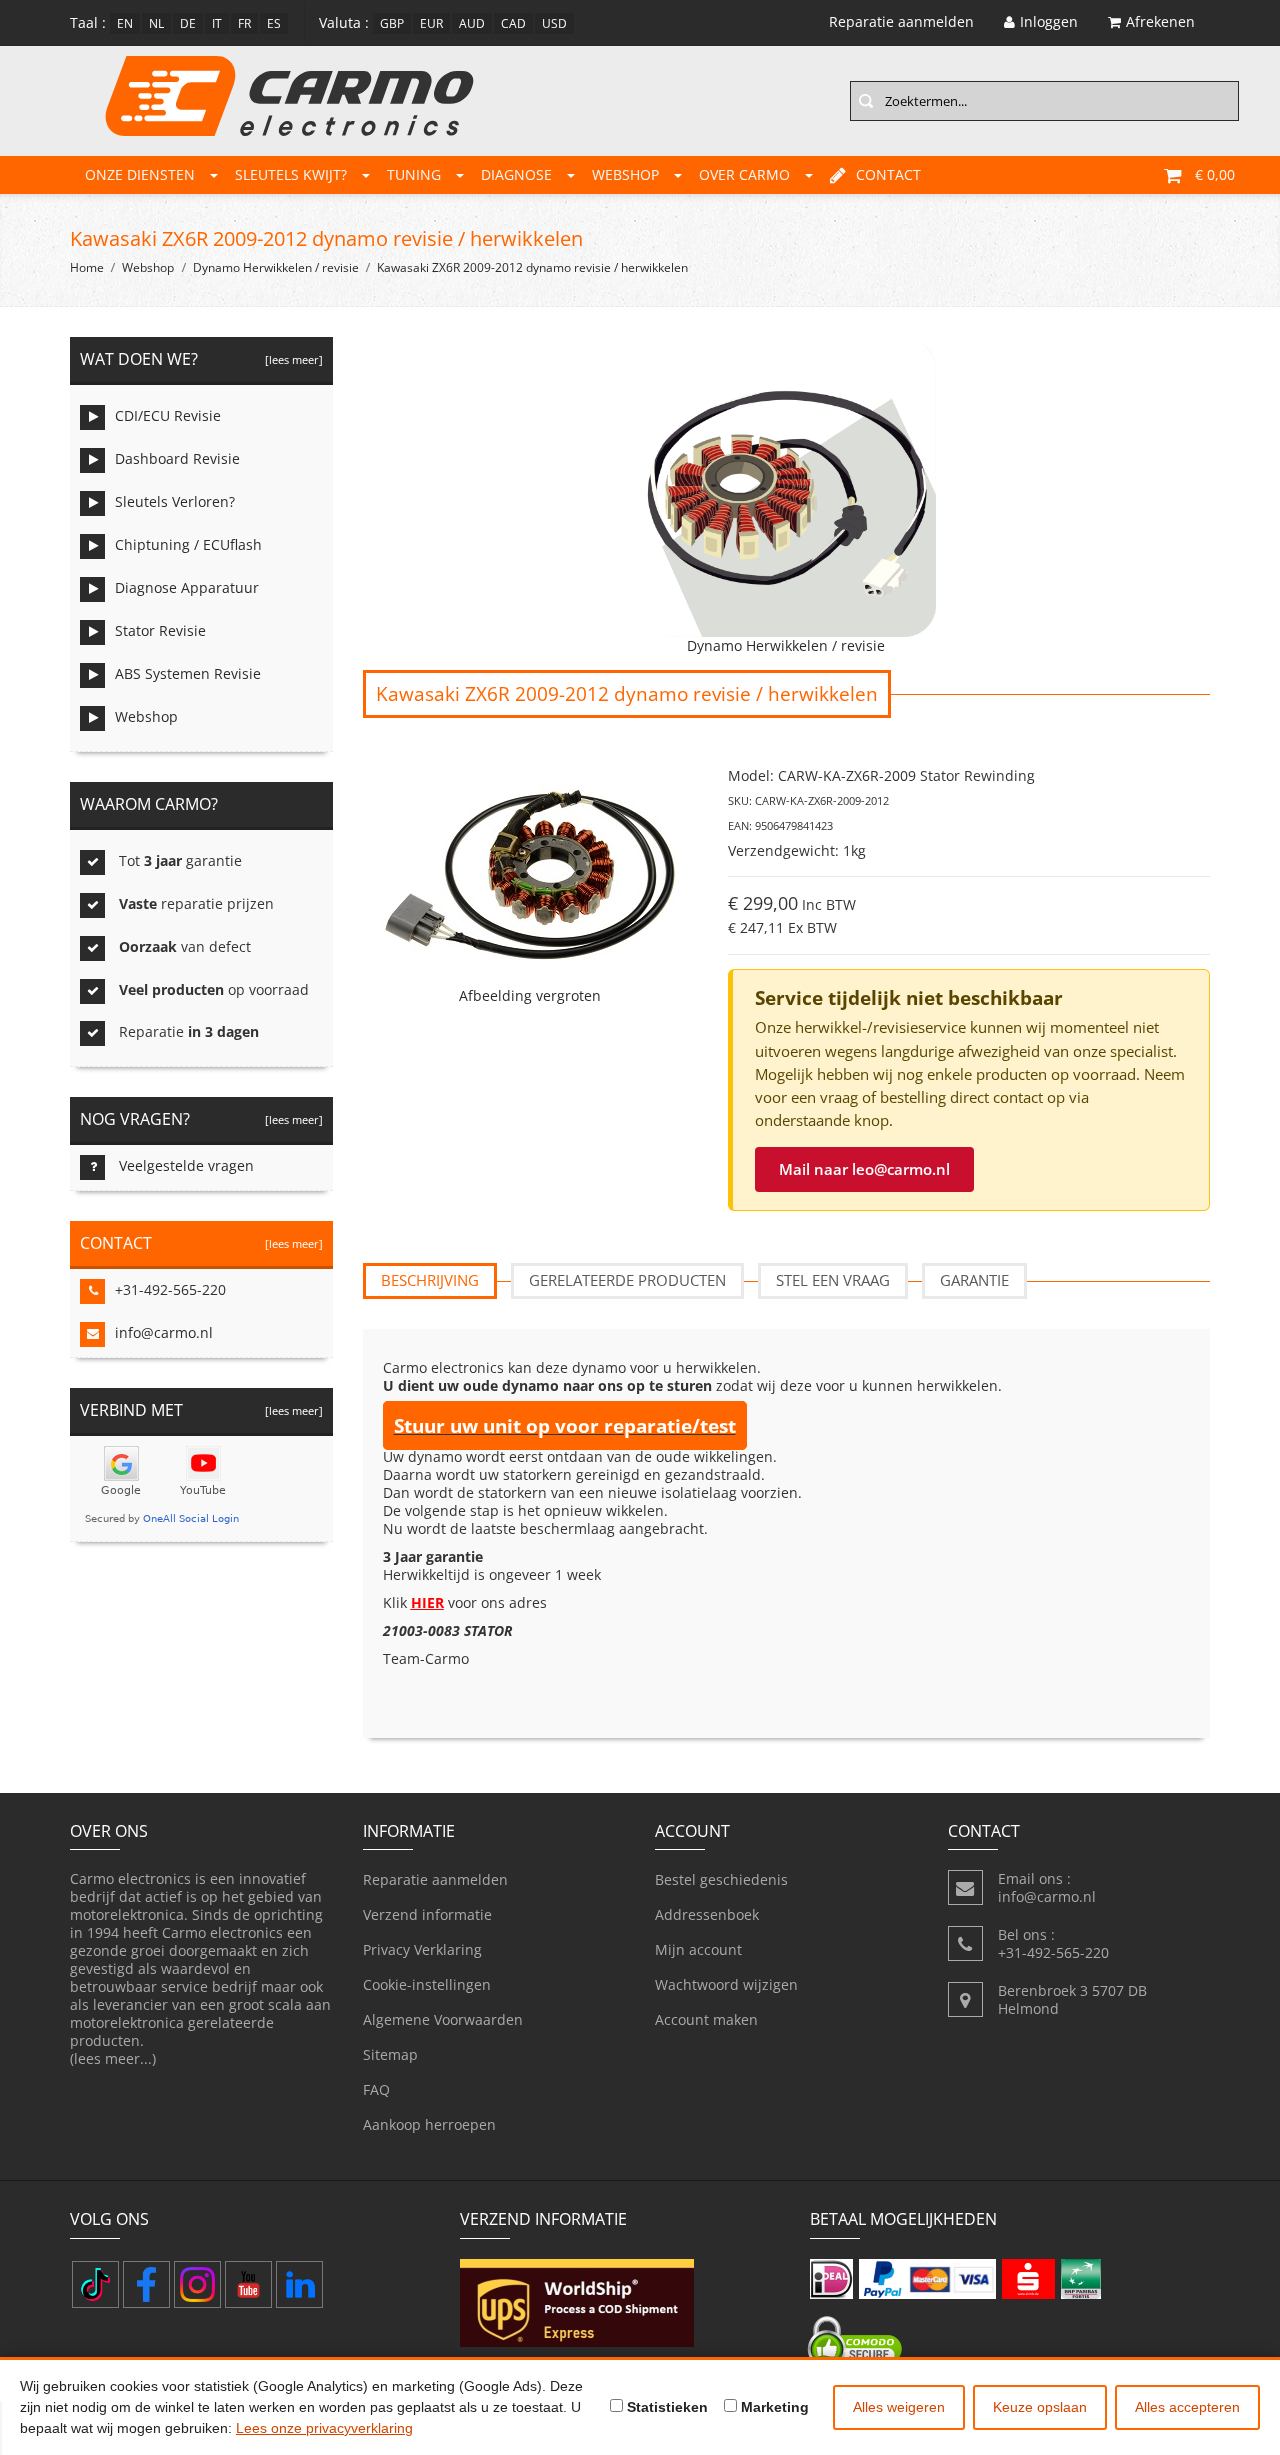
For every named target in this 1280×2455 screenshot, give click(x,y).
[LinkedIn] (299, 2284)
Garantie (974, 1280)
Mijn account (698, 1949)
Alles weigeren (899, 2407)
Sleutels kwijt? (291, 174)
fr (244, 23)
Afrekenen (1160, 21)
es (274, 23)
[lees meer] (291, 359)
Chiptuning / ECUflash (188, 544)
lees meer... (113, 2058)
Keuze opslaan (1040, 2407)
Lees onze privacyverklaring (324, 2428)
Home (87, 267)
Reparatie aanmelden (435, 1879)
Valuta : (344, 22)
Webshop (625, 174)
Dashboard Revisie (177, 458)
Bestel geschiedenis (721, 1879)
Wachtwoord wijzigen (726, 1984)
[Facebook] (146, 2284)
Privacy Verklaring (422, 1949)
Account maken (706, 2019)
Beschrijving (430, 1280)
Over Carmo (744, 174)
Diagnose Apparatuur (187, 587)
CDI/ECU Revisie (168, 415)
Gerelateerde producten (627, 1280)
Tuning (414, 174)
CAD (513, 23)
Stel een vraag (833, 1280)
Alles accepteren (1187, 2407)
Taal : (88, 22)
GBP (392, 23)
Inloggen (1049, 21)
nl (156, 23)
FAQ (376, 2089)
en (125, 23)
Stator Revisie (160, 630)
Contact (888, 174)
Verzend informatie (427, 1914)
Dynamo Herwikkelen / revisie (276, 267)
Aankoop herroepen (429, 2124)
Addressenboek (707, 1914)
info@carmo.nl (164, 1332)
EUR (431, 23)
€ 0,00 (1215, 174)
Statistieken (665, 2407)
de (188, 23)
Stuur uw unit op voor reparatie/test (565, 1425)
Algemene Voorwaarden (443, 2019)
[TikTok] (95, 2284)
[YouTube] (248, 2284)
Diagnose (516, 174)
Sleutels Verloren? (175, 501)
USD (554, 23)
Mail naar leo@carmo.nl (864, 1169)
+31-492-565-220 (170, 1289)
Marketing (773, 2407)
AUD (472, 23)
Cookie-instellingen (427, 1984)
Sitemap (390, 2054)
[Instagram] (197, 2284)
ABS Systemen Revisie (188, 673)
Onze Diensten (140, 174)
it (217, 23)
